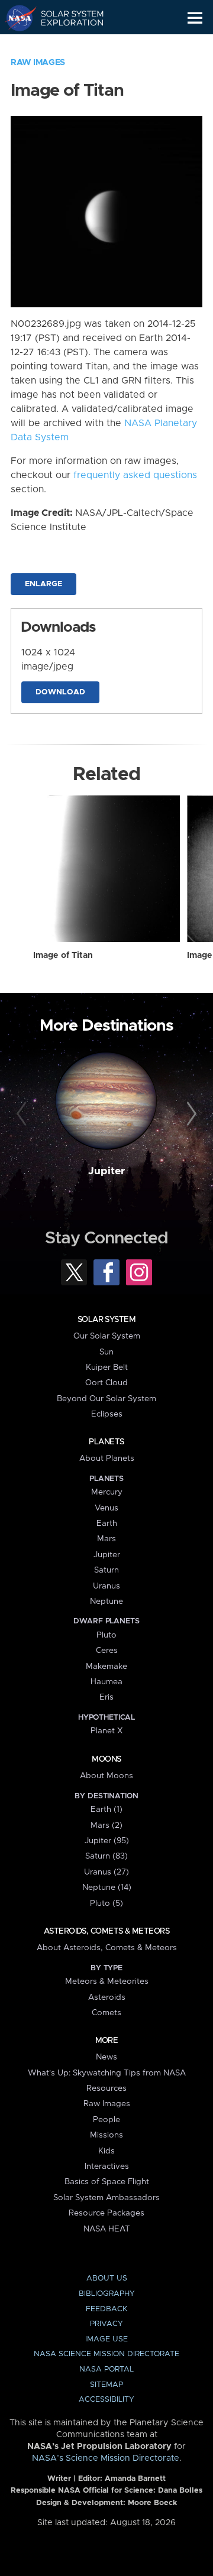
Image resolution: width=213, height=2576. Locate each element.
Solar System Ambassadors (106, 2198)
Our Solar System (107, 1336)
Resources (106, 2088)
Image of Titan (63, 956)
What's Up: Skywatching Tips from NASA (107, 2073)
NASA (16, 18)
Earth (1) (106, 1810)
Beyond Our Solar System (106, 1399)
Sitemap (106, 2385)
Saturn (106, 1570)
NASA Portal (106, 2369)
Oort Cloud (106, 1383)
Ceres (107, 1651)
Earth (107, 1523)
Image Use (106, 2339)
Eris (106, 1697)
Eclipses (107, 1414)
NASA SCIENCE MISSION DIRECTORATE (106, 2354)
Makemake (106, 1667)
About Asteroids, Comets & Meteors (107, 1948)
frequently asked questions (135, 475)
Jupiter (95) (107, 1841)
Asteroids (107, 1997)
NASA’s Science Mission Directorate (106, 2458)
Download (60, 692)
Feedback (106, 2309)
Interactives (107, 2166)
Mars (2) (106, 1825)
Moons (106, 1759)
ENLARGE (43, 584)
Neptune (106, 1602)
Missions (106, 2135)
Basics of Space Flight (107, 2182)
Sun (106, 1352)
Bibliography (107, 2294)
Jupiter (106, 1171)
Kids (106, 2151)
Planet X (106, 1731)
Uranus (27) (106, 1872)
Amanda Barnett (135, 2479)
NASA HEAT (107, 2229)
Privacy (106, 2324)
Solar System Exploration (65, 18)
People (106, 2120)
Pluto (106, 1635)
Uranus (106, 1586)
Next (190, 1115)
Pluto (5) (106, 1903)
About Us (107, 2278)
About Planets (107, 1458)
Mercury (107, 1492)
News (106, 2057)
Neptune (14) (107, 1888)
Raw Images (38, 63)
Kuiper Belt (107, 1367)
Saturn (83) (106, 1856)
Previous (23, 1115)
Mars (106, 1539)
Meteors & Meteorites (107, 1981)
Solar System (106, 1320)
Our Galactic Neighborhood (65, 45)
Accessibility (106, 2400)
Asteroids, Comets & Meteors (106, 1931)
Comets (106, 2013)
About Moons (106, 1776)
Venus (106, 1508)
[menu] (195, 18)
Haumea (106, 1682)
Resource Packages (106, 2213)
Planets (106, 1442)
